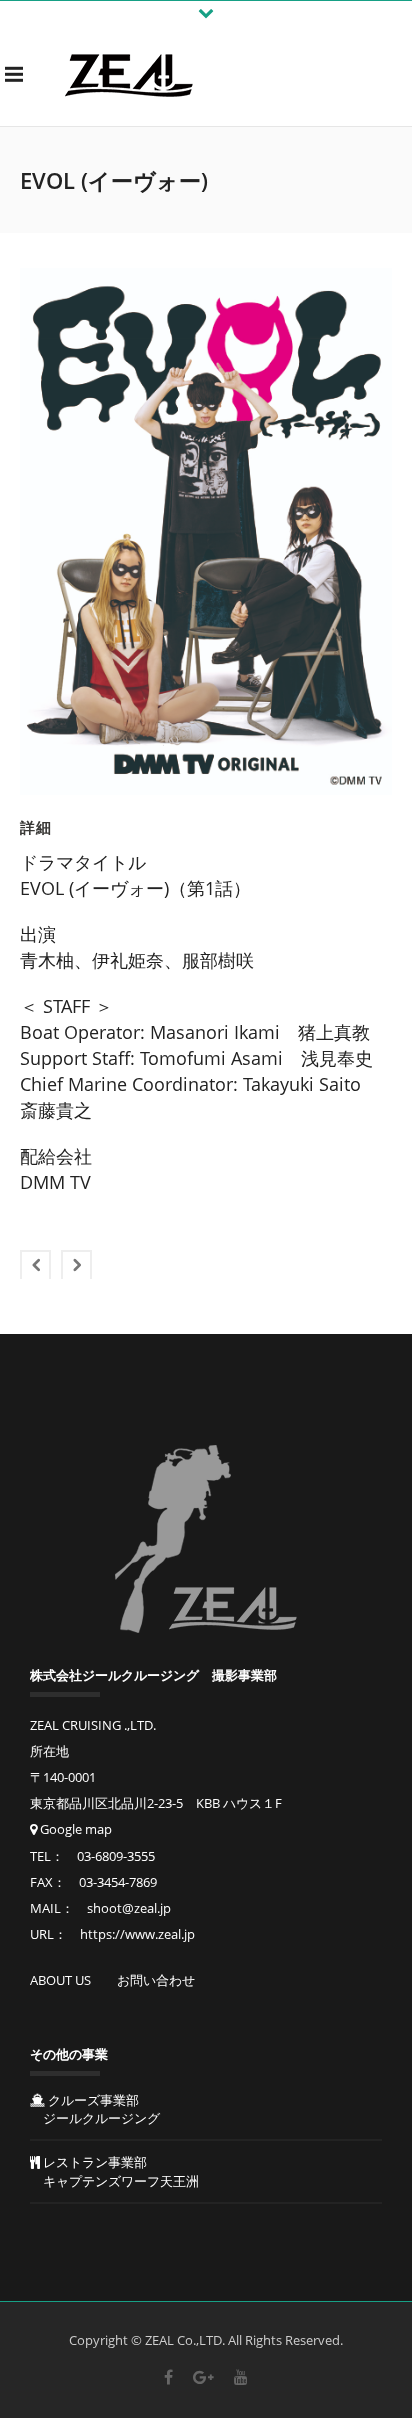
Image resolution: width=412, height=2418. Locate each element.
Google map (74, 1829)
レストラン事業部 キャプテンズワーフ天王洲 (114, 2171)
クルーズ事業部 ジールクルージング (95, 2109)
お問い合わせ (156, 1980)
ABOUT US (60, 1980)
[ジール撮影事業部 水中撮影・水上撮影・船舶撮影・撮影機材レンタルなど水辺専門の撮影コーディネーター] (129, 74)
